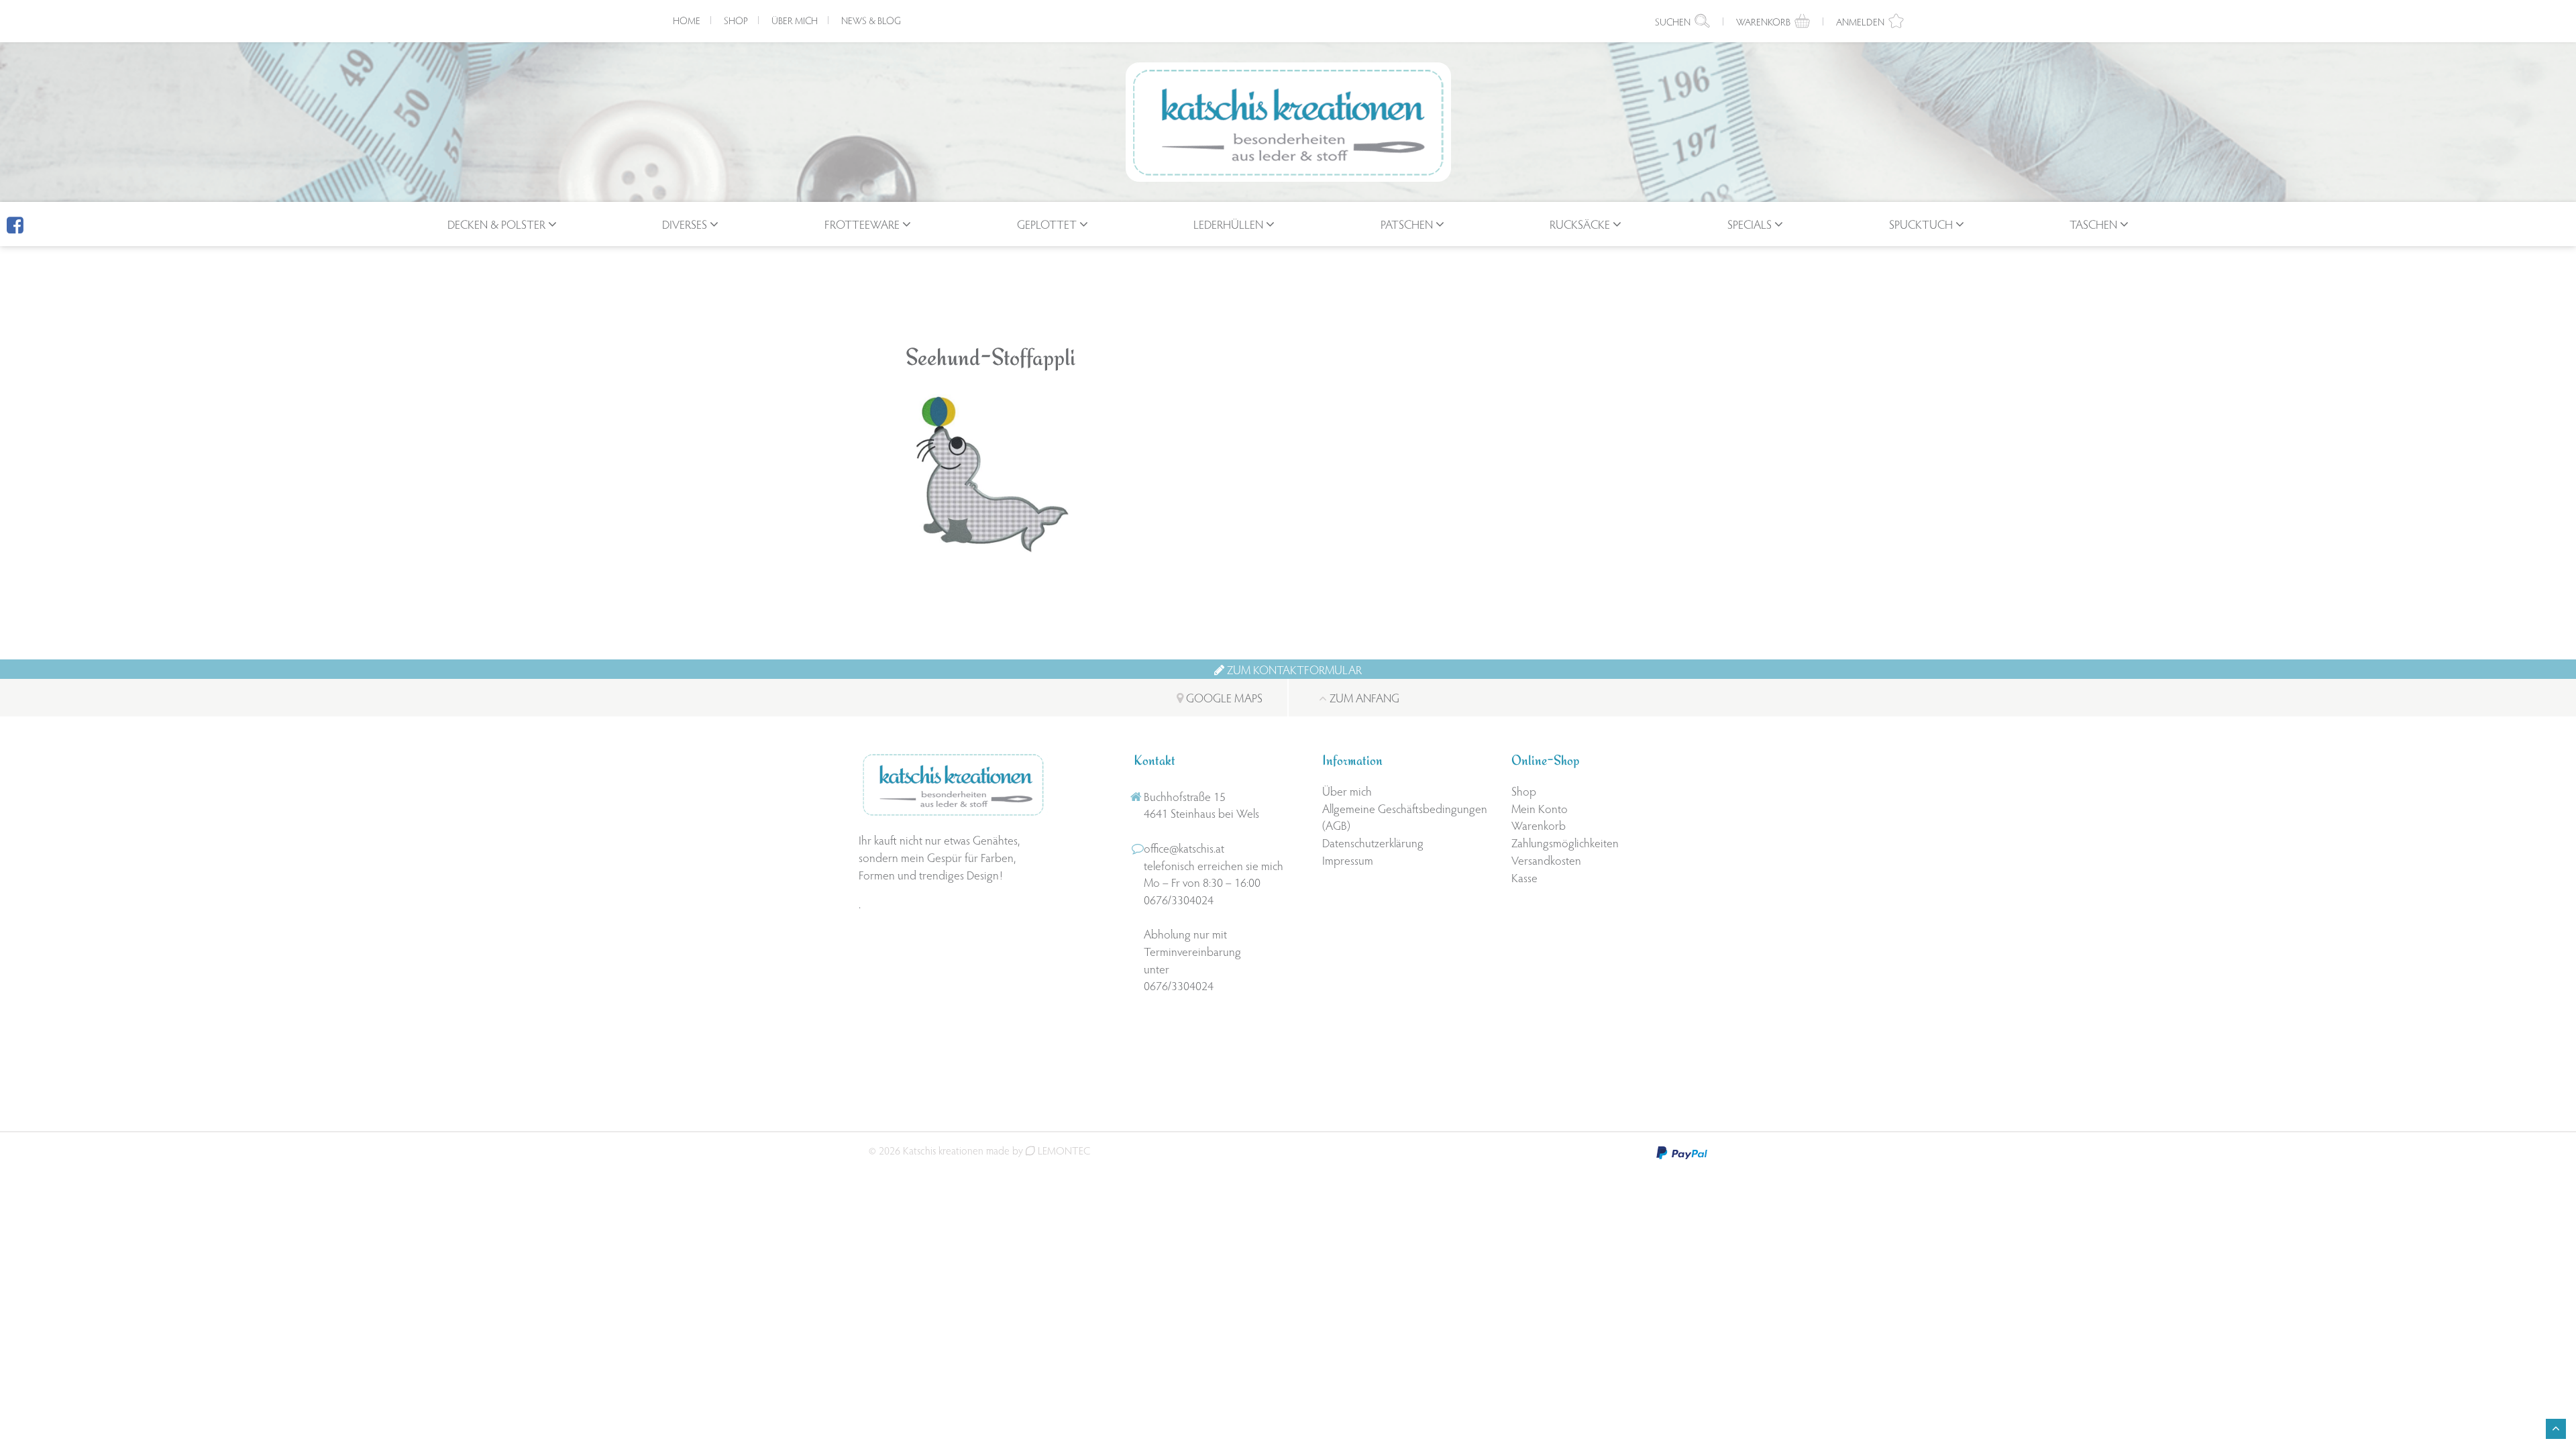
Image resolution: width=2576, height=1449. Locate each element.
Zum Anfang (1363, 697)
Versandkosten (1546, 860)
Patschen (1407, 224)
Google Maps (1223, 697)
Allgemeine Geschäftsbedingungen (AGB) (1405, 817)
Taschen (2093, 224)
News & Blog (871, 20)
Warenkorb (1539, 825)
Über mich (795, 20)
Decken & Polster (496, 224)
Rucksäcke (1580, 224)
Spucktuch (1921, 224)
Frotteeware (862, 224)
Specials (1750, 224)
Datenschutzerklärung (1373, 842)
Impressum (1348, 860)
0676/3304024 (1179, 899)
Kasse (1524, 877)
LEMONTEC (1063, 1150)
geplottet (1047, 224)
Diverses (685, 224)
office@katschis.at (1184, 848)
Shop (736, 20)
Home (687, 20)
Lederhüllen (1228, 224)
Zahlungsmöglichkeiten (1565, 842)
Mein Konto (1540, 808)
